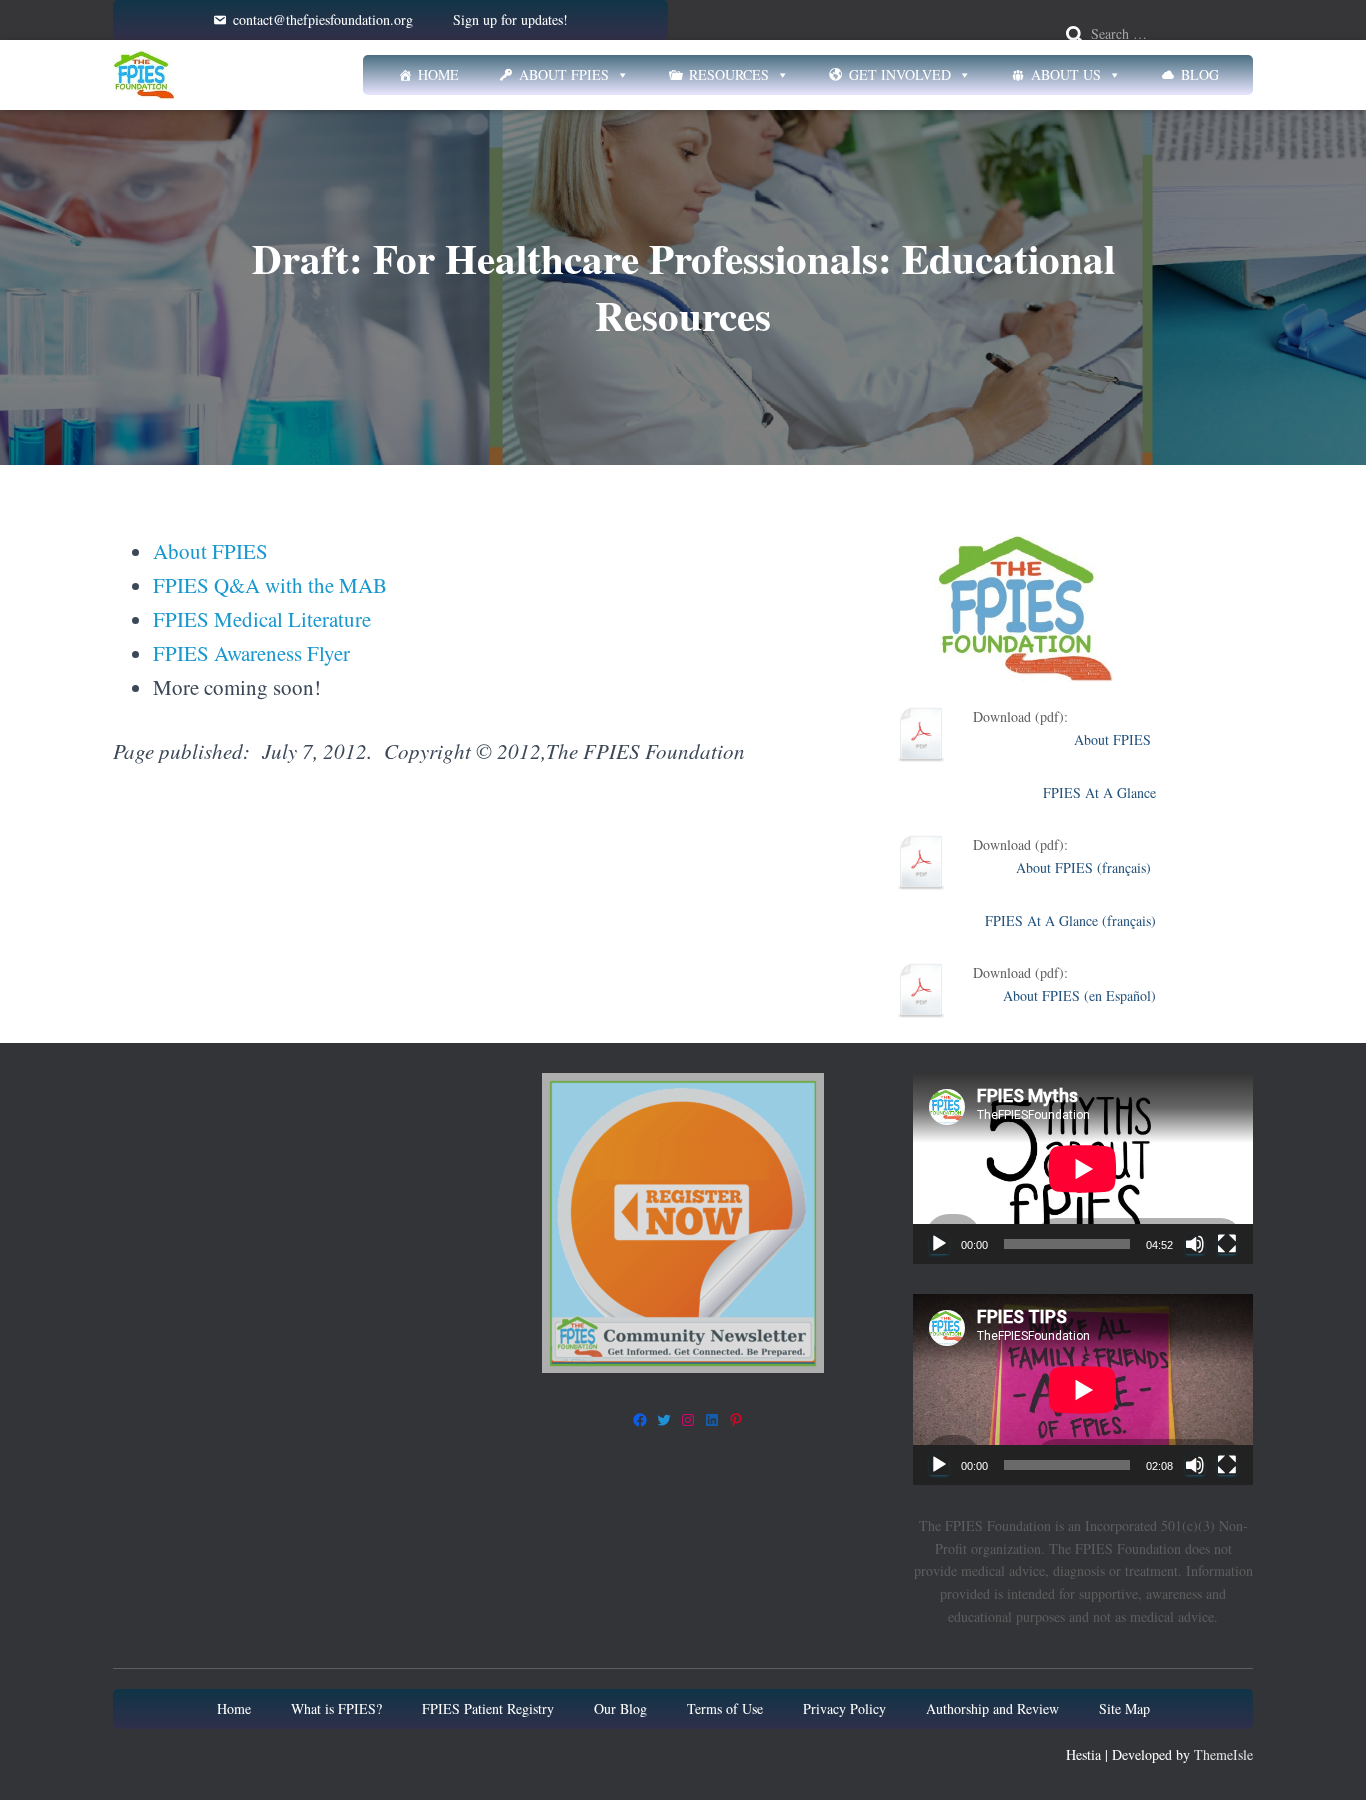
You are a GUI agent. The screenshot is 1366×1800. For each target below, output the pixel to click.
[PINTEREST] (736, 1420)
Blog (1200, 74)
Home (438, 74)
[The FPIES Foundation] (144, 75)
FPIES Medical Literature (262, 619)
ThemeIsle (1223, 1754)
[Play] (939, 1244)
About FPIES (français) (1086, 867)
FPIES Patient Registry (488, 1708)
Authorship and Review (992, 1708)
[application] (1083, 1168)
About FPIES (564, 74)
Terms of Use (725, 1708)
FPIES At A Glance (1099, 792)
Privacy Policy (844, 1708)
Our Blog (620, 1708)
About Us (1066, 74)
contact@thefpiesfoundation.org (323, 19)
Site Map (1124, 1708)
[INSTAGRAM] (688, 1420)
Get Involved (900, 74)
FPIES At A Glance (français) (1070, 920)
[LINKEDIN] (712, 1420)
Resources (729, 74)
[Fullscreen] (1227, 1244)
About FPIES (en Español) (1079, 995)
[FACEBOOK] (640, 1420)
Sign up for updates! (510, 19)
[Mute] (1195, 1244)
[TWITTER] (664, 1420)
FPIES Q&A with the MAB (270, 585)
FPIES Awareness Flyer (251, 653)
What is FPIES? (336, 1708)
